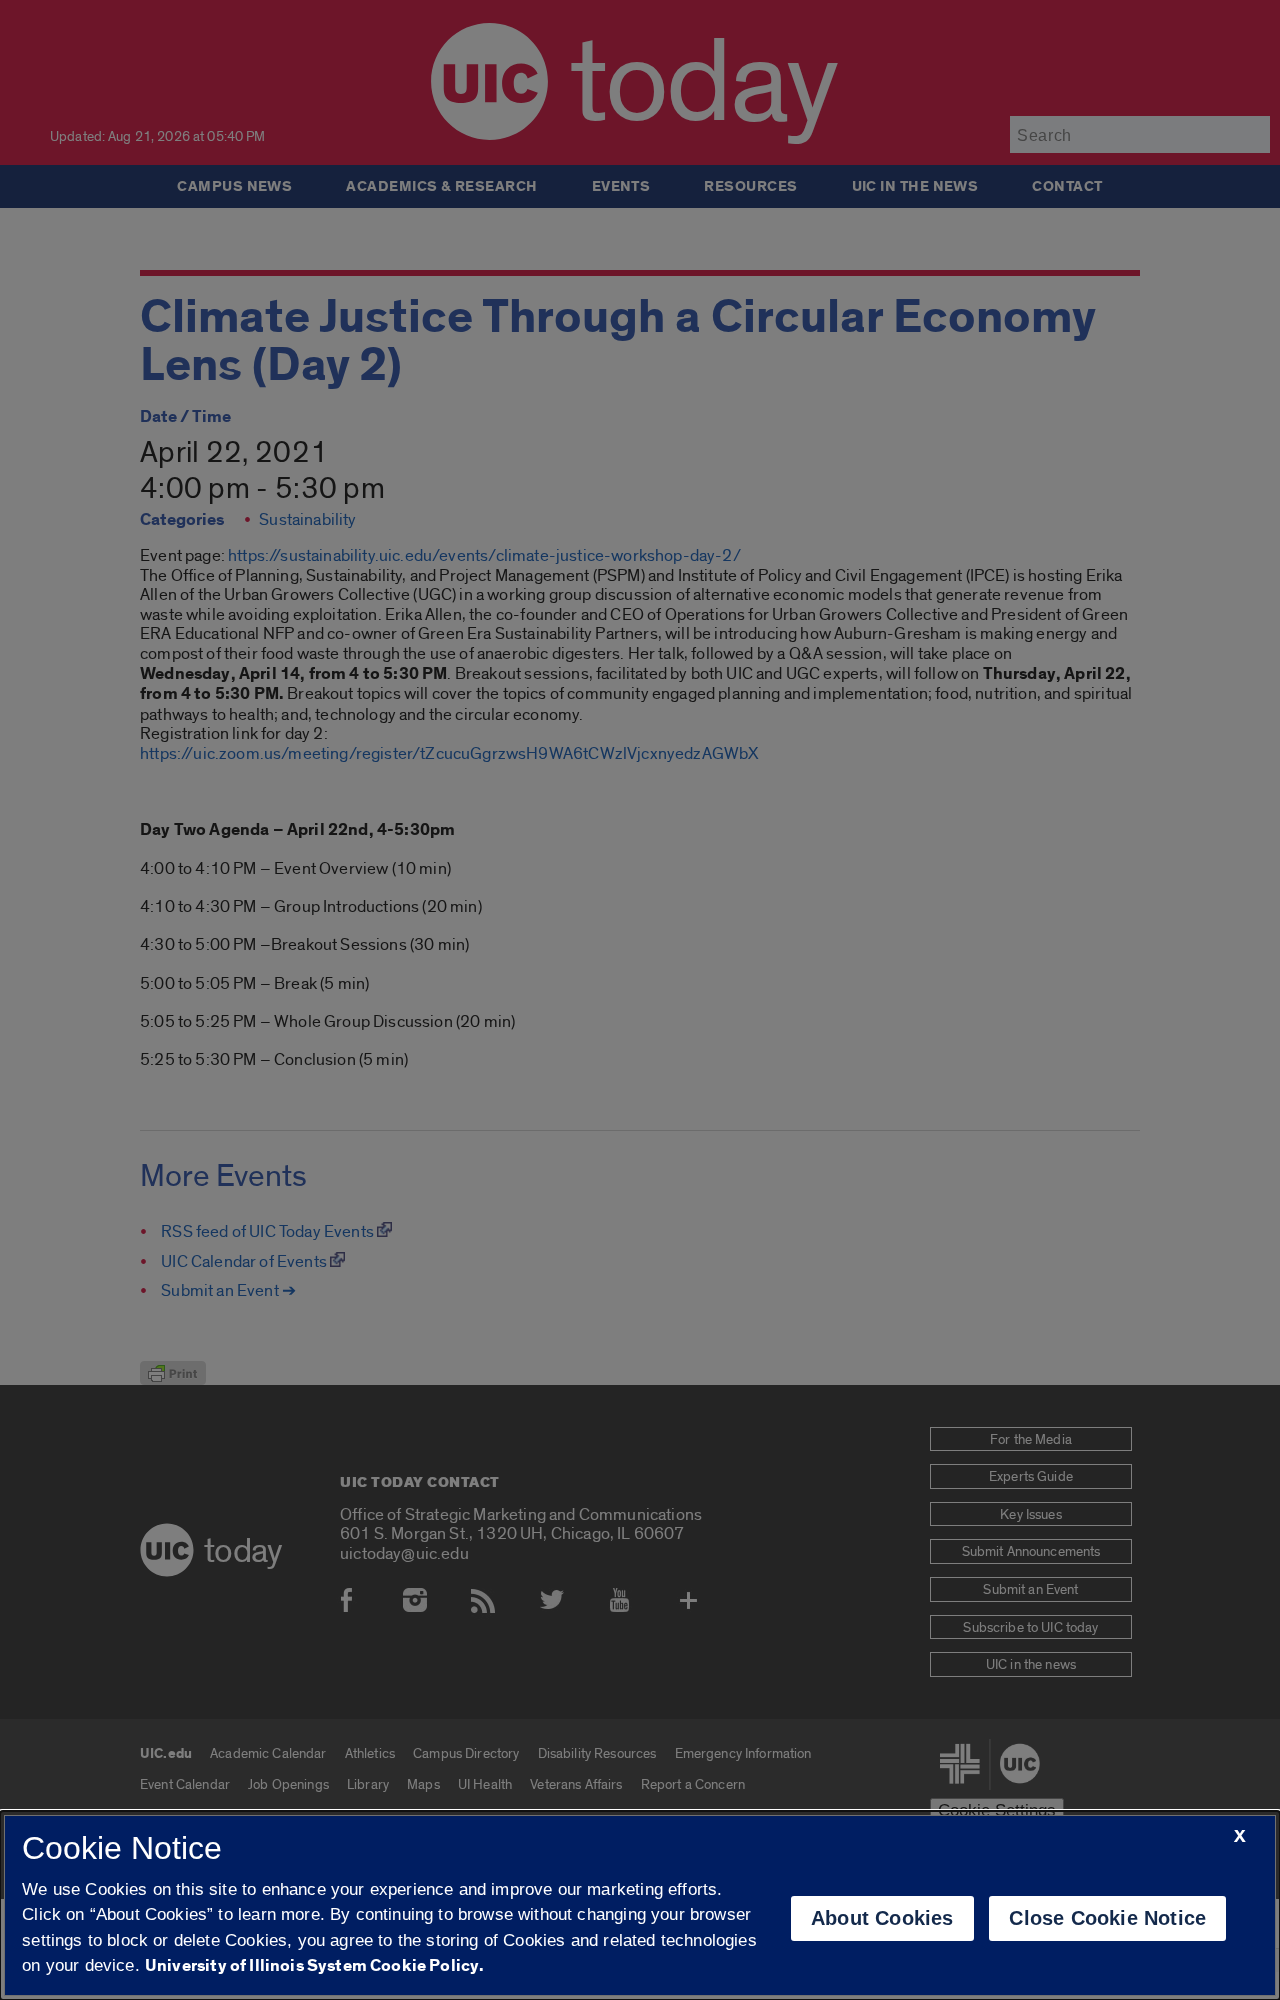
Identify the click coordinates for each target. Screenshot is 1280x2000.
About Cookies (882, 1918)
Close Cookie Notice (1107, 1918)
